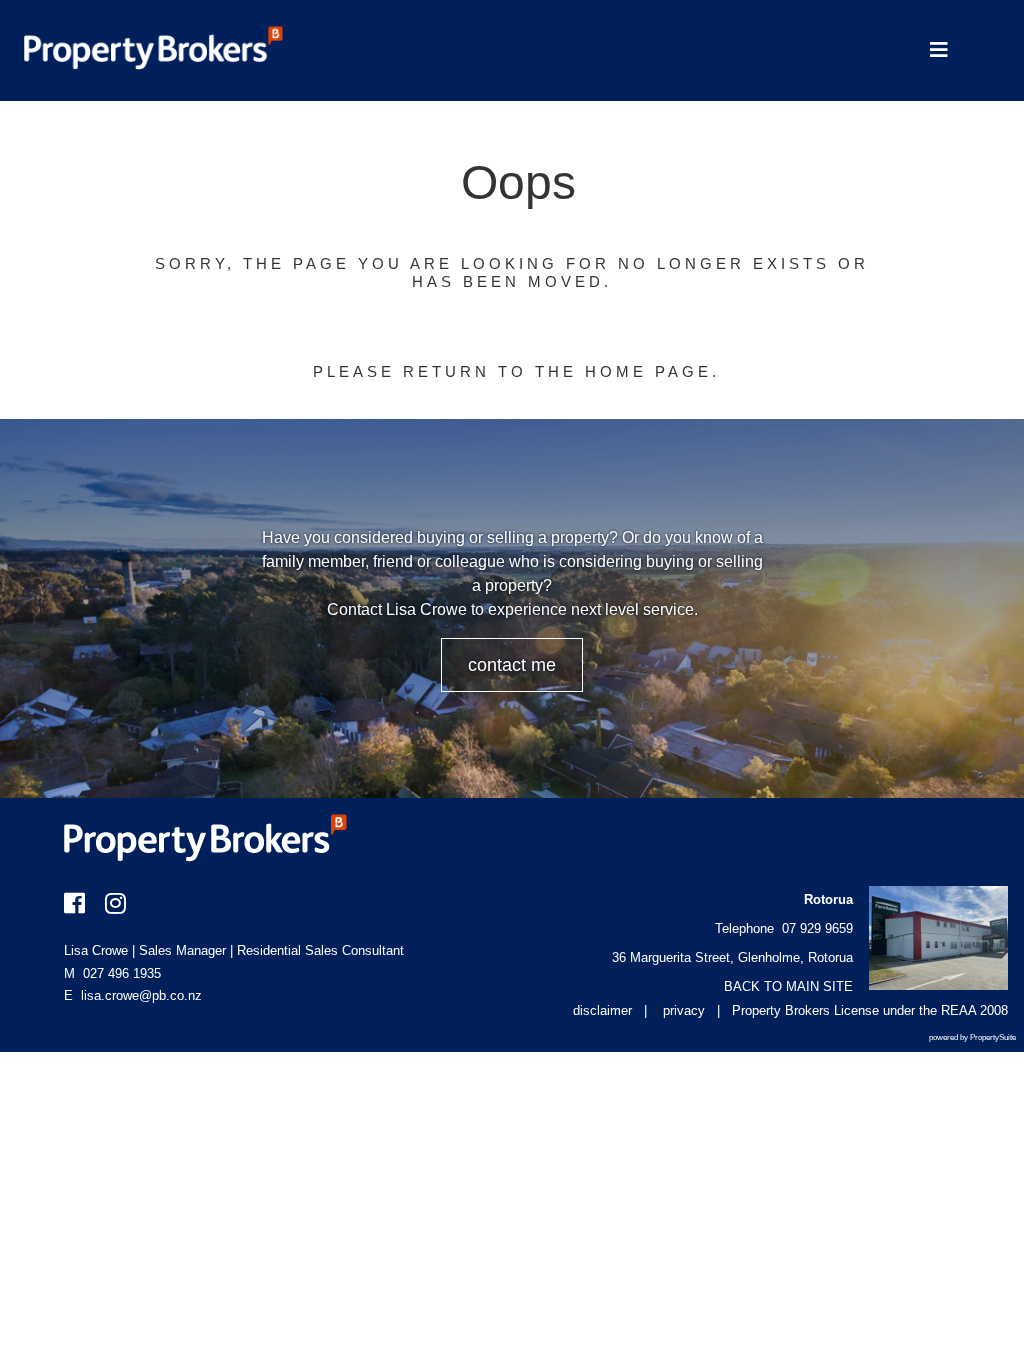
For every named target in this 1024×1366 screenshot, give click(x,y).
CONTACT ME (512, 665)
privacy (684, 1010)
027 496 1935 (112, 973)
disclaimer (602, 1010)
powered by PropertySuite (972, 1037)
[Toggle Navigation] (938, 50)
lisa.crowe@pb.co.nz (141, 995)
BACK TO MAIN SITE (788, 986)
